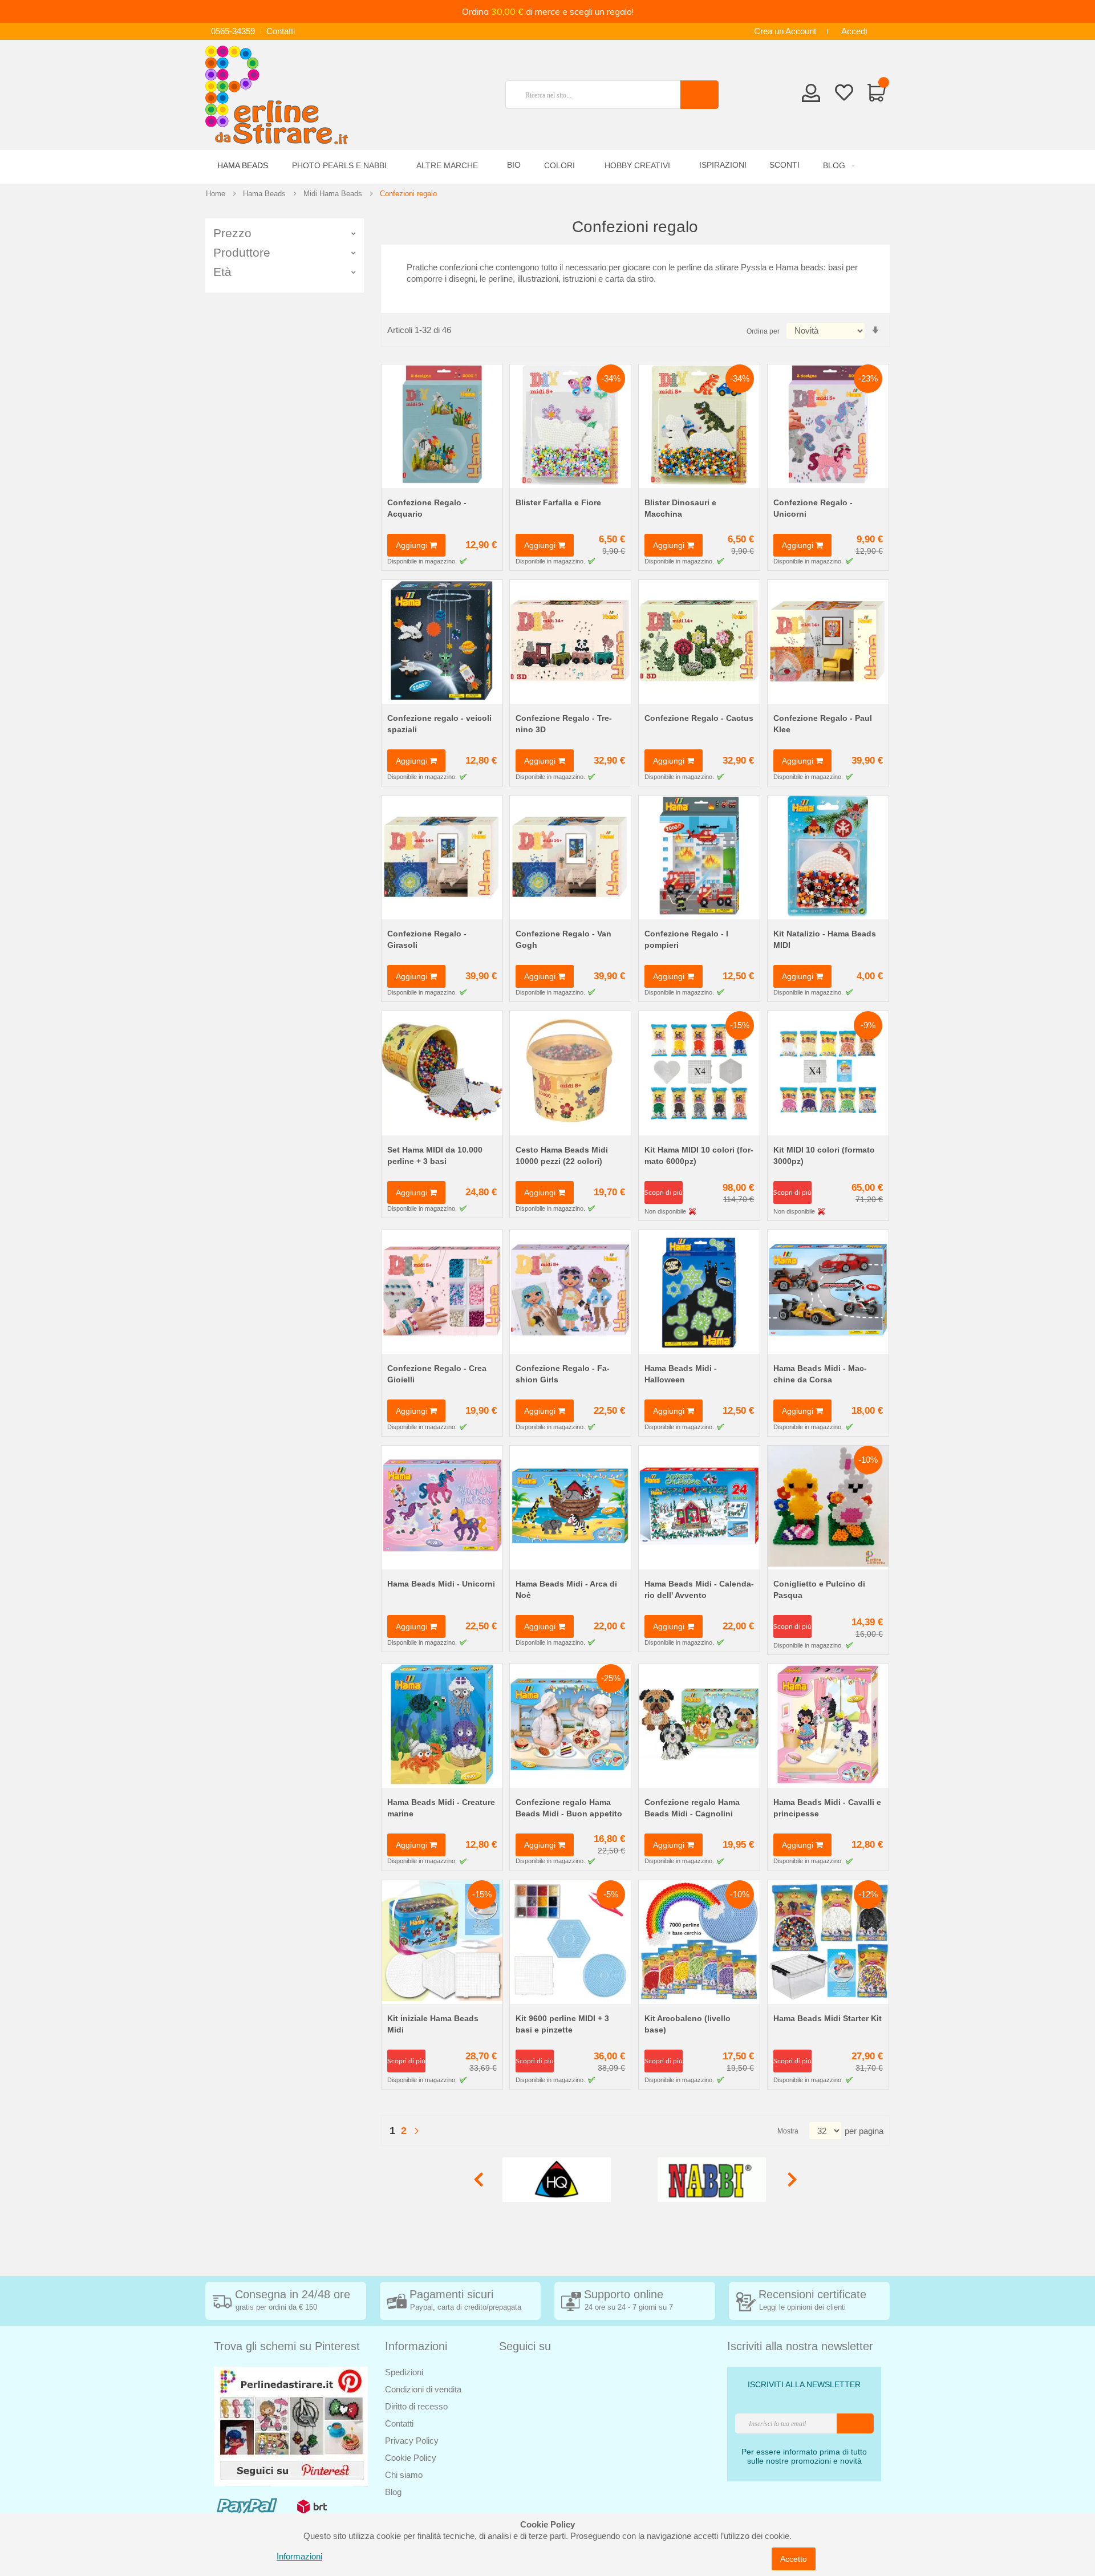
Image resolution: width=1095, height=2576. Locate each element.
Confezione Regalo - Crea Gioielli (437, 1374)
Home (216, 194)
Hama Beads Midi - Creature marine (441, 1808)
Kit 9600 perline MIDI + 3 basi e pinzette (562, 2024)
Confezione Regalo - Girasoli (427, 939)
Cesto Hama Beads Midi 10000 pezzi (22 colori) (562, 1155)
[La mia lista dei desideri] (844, 95)
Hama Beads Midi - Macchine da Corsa (820, 1374)
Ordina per (763, 331)
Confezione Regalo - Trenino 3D (564, 724)
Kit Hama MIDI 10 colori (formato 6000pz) (699, 1155)
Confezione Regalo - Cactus (699, 718)
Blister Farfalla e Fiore (558, 502)
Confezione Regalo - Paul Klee (823, 724)
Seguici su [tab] (525, 2346)
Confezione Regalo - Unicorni (813, 508)
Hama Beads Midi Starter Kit (828, 2018)
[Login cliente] (811, 96)
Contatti (281, 31)
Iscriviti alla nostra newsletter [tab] (800, 2346)
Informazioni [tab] (416, 2346)
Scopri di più (664, 1192)
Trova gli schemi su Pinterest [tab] (287, 2346)
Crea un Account (785, 31)
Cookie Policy (411, 2458)
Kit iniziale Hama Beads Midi (433, 2024)
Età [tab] (222, 272)
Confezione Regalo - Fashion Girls (563, 1374)
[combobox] (598, 95)
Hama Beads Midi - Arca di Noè (566, 1589)
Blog (393, 2492)
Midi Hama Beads (333, 194)
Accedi (854, 31)
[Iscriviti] (855, 2423)
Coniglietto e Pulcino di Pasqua (819, 1589)
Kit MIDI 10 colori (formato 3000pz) (824, 1155)
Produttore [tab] (242, 252)
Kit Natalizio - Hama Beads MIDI (825, 939)
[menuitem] (837, 166)
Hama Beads (264, 194)
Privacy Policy (412, 2441)
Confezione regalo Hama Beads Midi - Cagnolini (692, 1808)
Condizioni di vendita (423, 2389)
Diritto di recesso (416, 2406)
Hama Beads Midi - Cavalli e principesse (827, 1808)
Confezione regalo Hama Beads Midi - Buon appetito (569, 1808)
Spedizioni (404, 2372)
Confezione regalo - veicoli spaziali (439, 724)
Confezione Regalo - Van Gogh (563, 939)
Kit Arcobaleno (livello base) (688, 2024)
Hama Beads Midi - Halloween (681, 1374)
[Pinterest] (291, 2426)
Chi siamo (404, 2475)
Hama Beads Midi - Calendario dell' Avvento (699, 1589)
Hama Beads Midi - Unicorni (441, 1584)
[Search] (699, 95)
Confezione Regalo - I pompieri (686, 939)
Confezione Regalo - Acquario (427, 508)
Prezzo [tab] (232, 233)
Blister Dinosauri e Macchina (680, 508)
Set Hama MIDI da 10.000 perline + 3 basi (435, 1155)
